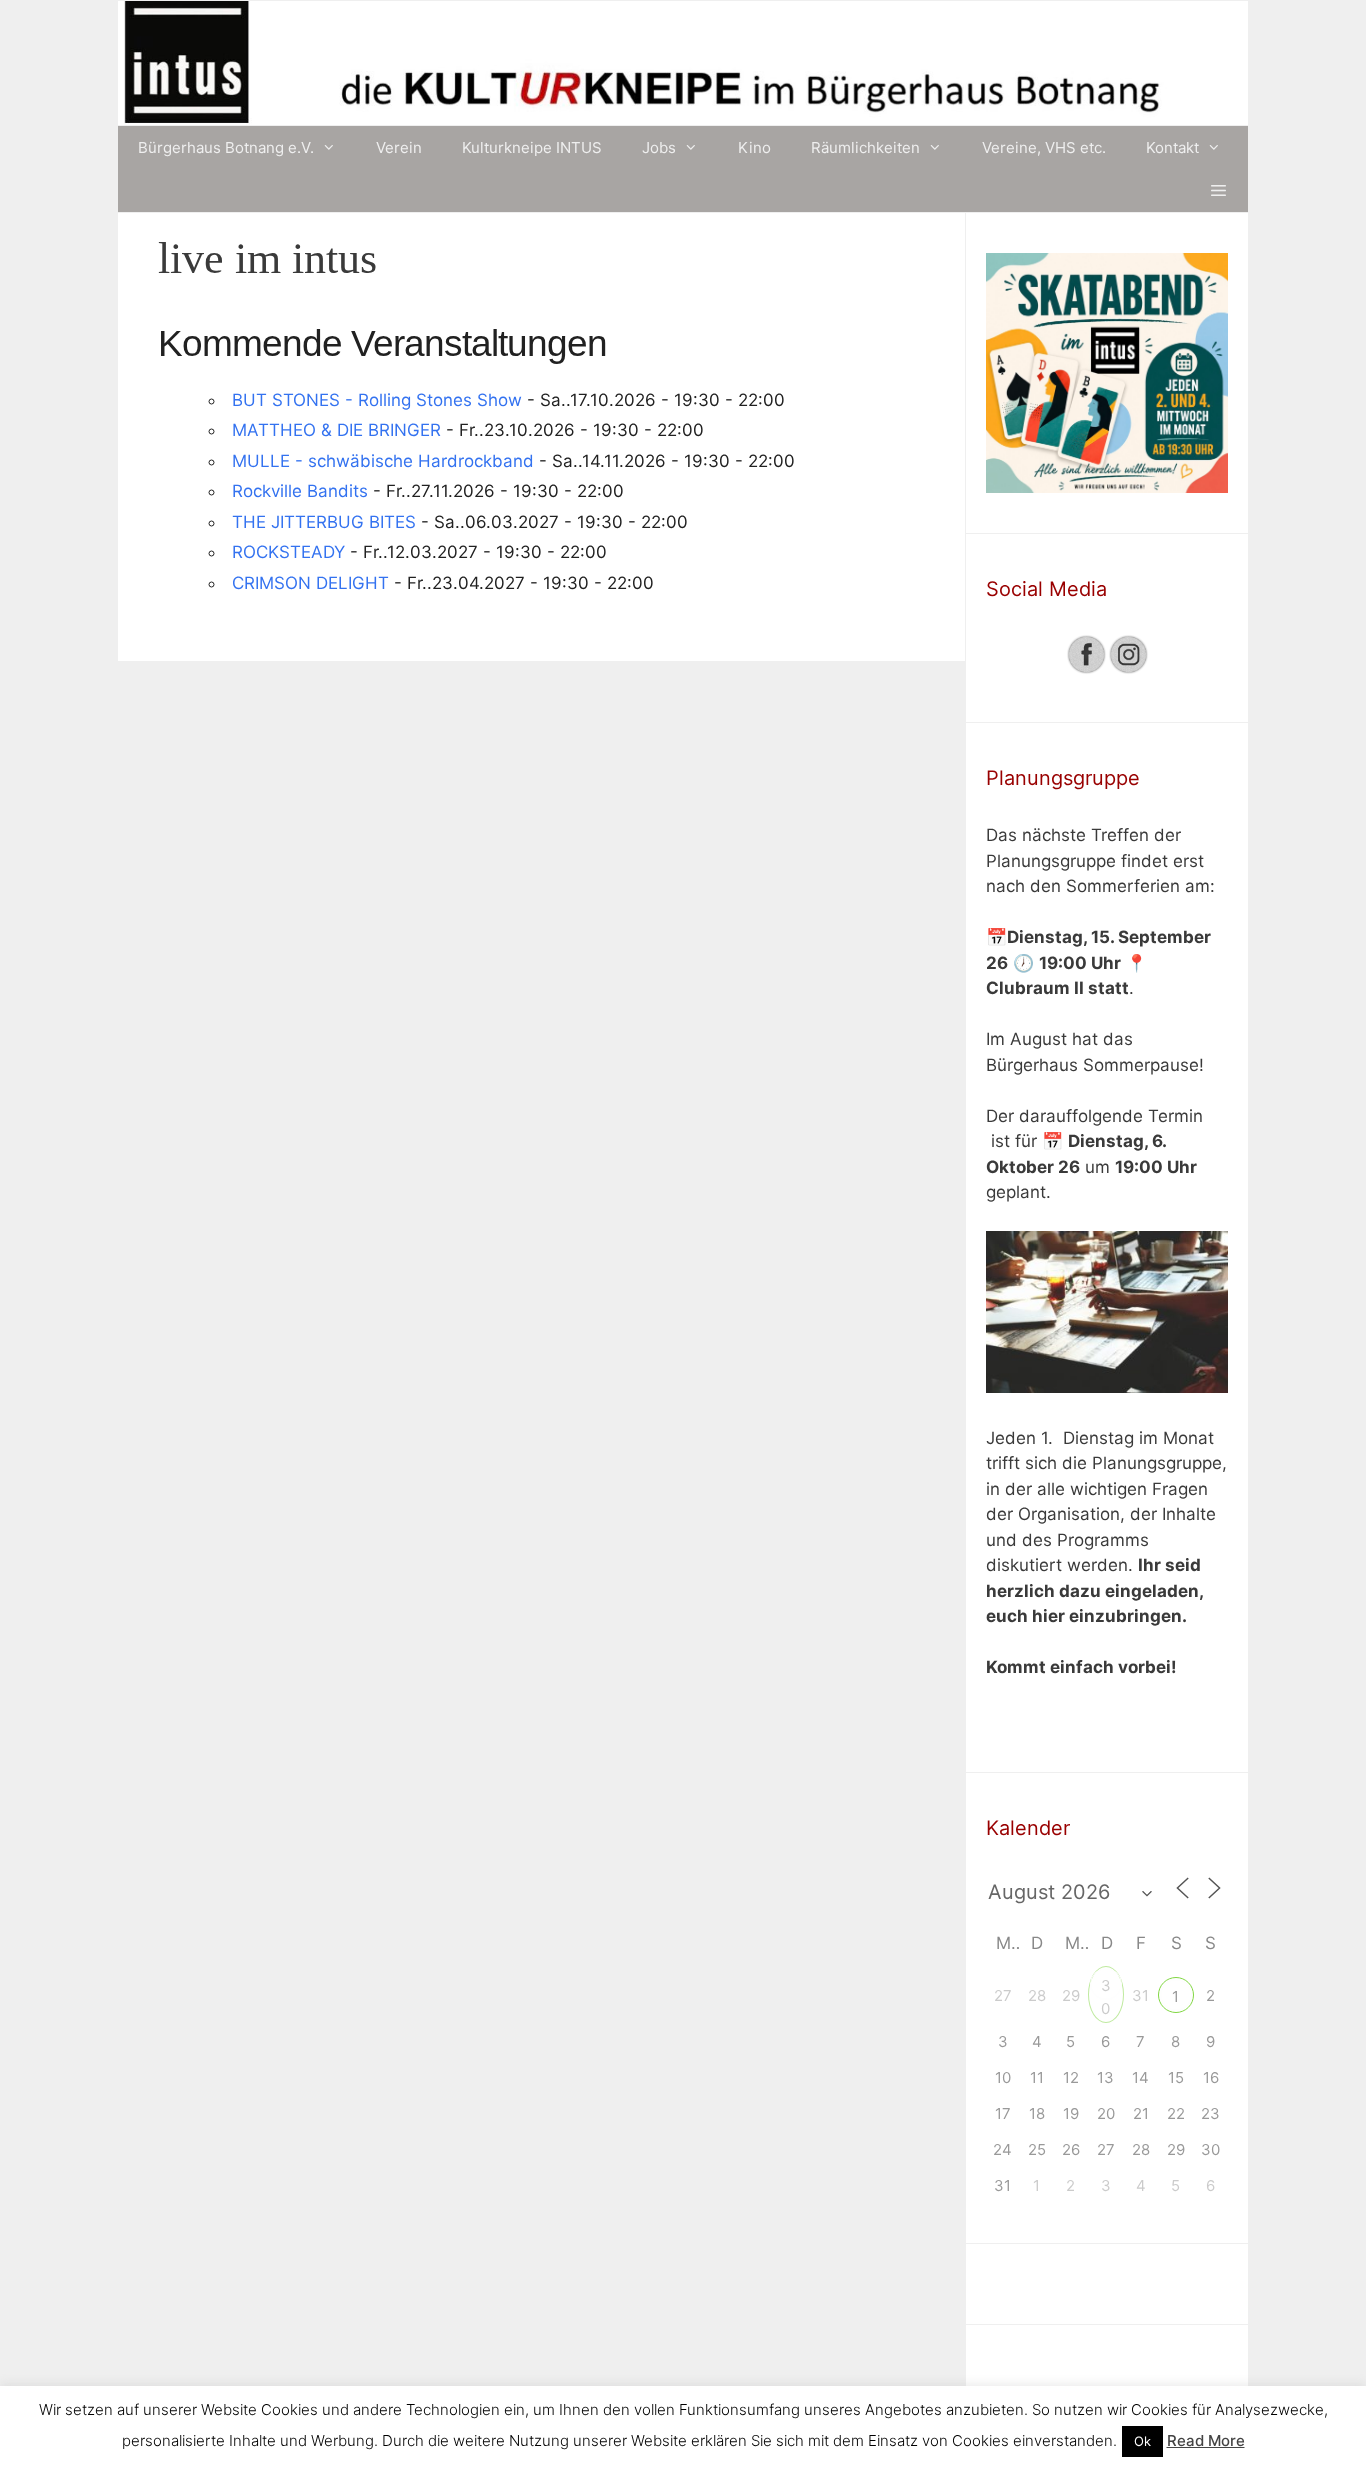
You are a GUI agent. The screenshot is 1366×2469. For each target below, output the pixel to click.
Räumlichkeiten (865, 147)
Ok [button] (1142, 2441)
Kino (754, 147)
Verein (399, 147)
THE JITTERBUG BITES (324, 522)
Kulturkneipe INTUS (532, 147)
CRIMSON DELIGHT (310, 583)
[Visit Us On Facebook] (1086, 669)
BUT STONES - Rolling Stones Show (377, 400)
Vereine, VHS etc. (1044, 147)
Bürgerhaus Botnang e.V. (226, 147)
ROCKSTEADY (288, 552)
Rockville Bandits (300, 491)
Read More (1206, 2440)
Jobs (659, 147)
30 (1106, 1988)
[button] (1218, 190)
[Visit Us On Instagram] (1128, 669)
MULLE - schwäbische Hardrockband (383, 461)
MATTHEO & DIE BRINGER (336, 430)
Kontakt (1172, 147)
